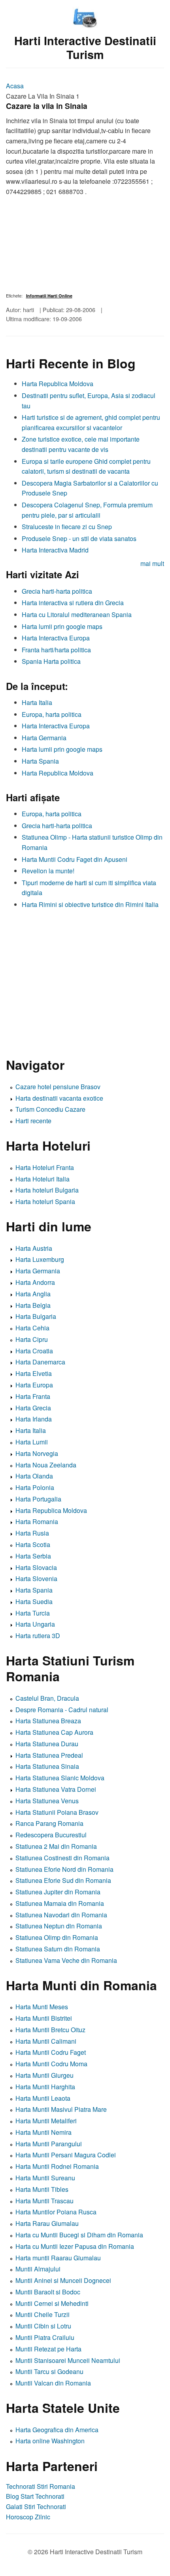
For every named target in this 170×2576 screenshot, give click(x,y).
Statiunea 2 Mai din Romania (56, 1846)
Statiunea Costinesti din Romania (62, 1858)
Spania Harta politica (51, 661)
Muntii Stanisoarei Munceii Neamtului (68, 2360)
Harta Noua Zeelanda (46, 1465)
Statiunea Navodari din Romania (61, 1915)
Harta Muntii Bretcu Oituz (50, 2030)
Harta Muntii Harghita (45, 2087)
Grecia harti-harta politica (57, 591)
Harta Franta (33, 1396)
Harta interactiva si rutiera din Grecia (73, 603)
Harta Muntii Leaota (43, 2098)
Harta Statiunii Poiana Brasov (57, 1812)
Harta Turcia (33, 1613)
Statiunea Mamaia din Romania (60, 1903)
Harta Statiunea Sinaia (47, 1766)
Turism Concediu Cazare (50, 1109)
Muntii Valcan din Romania (53, 2383)
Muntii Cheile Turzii (42, 2314)
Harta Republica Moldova (58, 384)
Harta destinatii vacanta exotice (59, 1098)
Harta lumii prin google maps (62, 626)
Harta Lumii (32, 1442)
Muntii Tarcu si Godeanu (49, 2371)
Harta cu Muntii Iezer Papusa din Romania (75, 2246)
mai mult (152, 563)
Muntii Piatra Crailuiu (45, 2337)
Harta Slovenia (36, 1579)
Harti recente (33, 1121)
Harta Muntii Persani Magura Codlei (66, 2155)
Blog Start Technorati (35, 2496)
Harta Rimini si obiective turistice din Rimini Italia (90, 904)
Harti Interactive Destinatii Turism (85, 48)
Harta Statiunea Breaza (48, 1721)
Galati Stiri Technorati (36, 2506)
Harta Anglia (33, 1294)
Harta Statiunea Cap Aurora (54, 1732)
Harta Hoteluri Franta (45, 1167)
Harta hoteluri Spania (45, 1201)
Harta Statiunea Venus (47, 1801)
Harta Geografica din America (57, 2430)
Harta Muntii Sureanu (45, 2178)
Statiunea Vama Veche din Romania (66, 1960)
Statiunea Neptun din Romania (59, 1926)
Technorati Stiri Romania (41, 2486)
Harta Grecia (33, 1408)
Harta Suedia (34, 1601)
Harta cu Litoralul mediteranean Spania (77, 614)
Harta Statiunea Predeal (49, 1755)
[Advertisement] (85, 979)
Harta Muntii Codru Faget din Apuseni (75, 859)
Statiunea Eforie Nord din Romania (64, 1869)
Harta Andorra (35, 1282)
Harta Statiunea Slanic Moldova (60, 1778)
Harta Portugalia (38, 1499)
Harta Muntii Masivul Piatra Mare (61, 2109)
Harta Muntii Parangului (49, 2144)
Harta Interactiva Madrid (55, 550)
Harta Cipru (32, 1339)
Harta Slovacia (36, 1567)
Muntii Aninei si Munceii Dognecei (63, 2280)
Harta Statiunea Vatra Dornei (56, 1789)
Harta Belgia (33, 1305)
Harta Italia (37, 702)
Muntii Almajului (38, 2269)
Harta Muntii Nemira (43, 2132)
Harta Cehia (32, 1328)
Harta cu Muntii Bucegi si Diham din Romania (79, 2235)
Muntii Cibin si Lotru (43, 2326)
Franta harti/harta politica (56, 650)
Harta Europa (34, 1385)
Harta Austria (34, 1248)
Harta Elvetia (34, 1373)
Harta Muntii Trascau (44, 2201)
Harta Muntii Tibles (42, 2189)
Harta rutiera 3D (38, 1636)
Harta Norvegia (37, 1453)
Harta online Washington (50, 2441)
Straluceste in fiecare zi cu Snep (67, 527)
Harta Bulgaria (36, 1316)
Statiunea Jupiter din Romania (58, 1892)
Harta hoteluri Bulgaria (47, 1190)
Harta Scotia (33, 1544)
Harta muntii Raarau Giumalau (58, 2258)
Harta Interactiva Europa (56, 638)
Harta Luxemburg (40, 1259)
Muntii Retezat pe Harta (48, 2349)
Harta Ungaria (35, 1624)
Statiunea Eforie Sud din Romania (63, 1880)
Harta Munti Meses (42, 2007)
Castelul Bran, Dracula (47, 1698)
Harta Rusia (32, 1533)
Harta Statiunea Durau (47, 1744)
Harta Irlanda (34, 1419)
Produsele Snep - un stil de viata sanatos (79, 538)
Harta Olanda (34, 1476)
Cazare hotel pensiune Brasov (58, 1087)
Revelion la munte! (48, 871)
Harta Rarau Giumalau (47, 2223)
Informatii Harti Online (49, 296)
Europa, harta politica (52, 714)
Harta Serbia (33, 1556)
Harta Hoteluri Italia (42, 1179)
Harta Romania (37, 1521)
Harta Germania (44, 738)
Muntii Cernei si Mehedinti (52, 2303)
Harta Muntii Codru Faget (51, 2052)
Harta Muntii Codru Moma (51, 2064)
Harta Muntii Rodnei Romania (57, 2166)
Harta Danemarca (40, 1362)
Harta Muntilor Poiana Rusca (56, 2212)
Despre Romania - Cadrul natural (62, 1710)
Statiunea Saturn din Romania (58, 1949)
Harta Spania (40, 761)
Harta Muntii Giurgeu (44, 2075)
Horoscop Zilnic (28, 2517)
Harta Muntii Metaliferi (46, 2121)
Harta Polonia (35, 1487)
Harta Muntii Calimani (46, 2041)
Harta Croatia (34, 1351)
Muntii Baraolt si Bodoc (48, 2292)
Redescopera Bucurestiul (51, 1835)
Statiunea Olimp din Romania (57, 1937)
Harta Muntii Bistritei (44, 2018)
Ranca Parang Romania (49, 1823)
